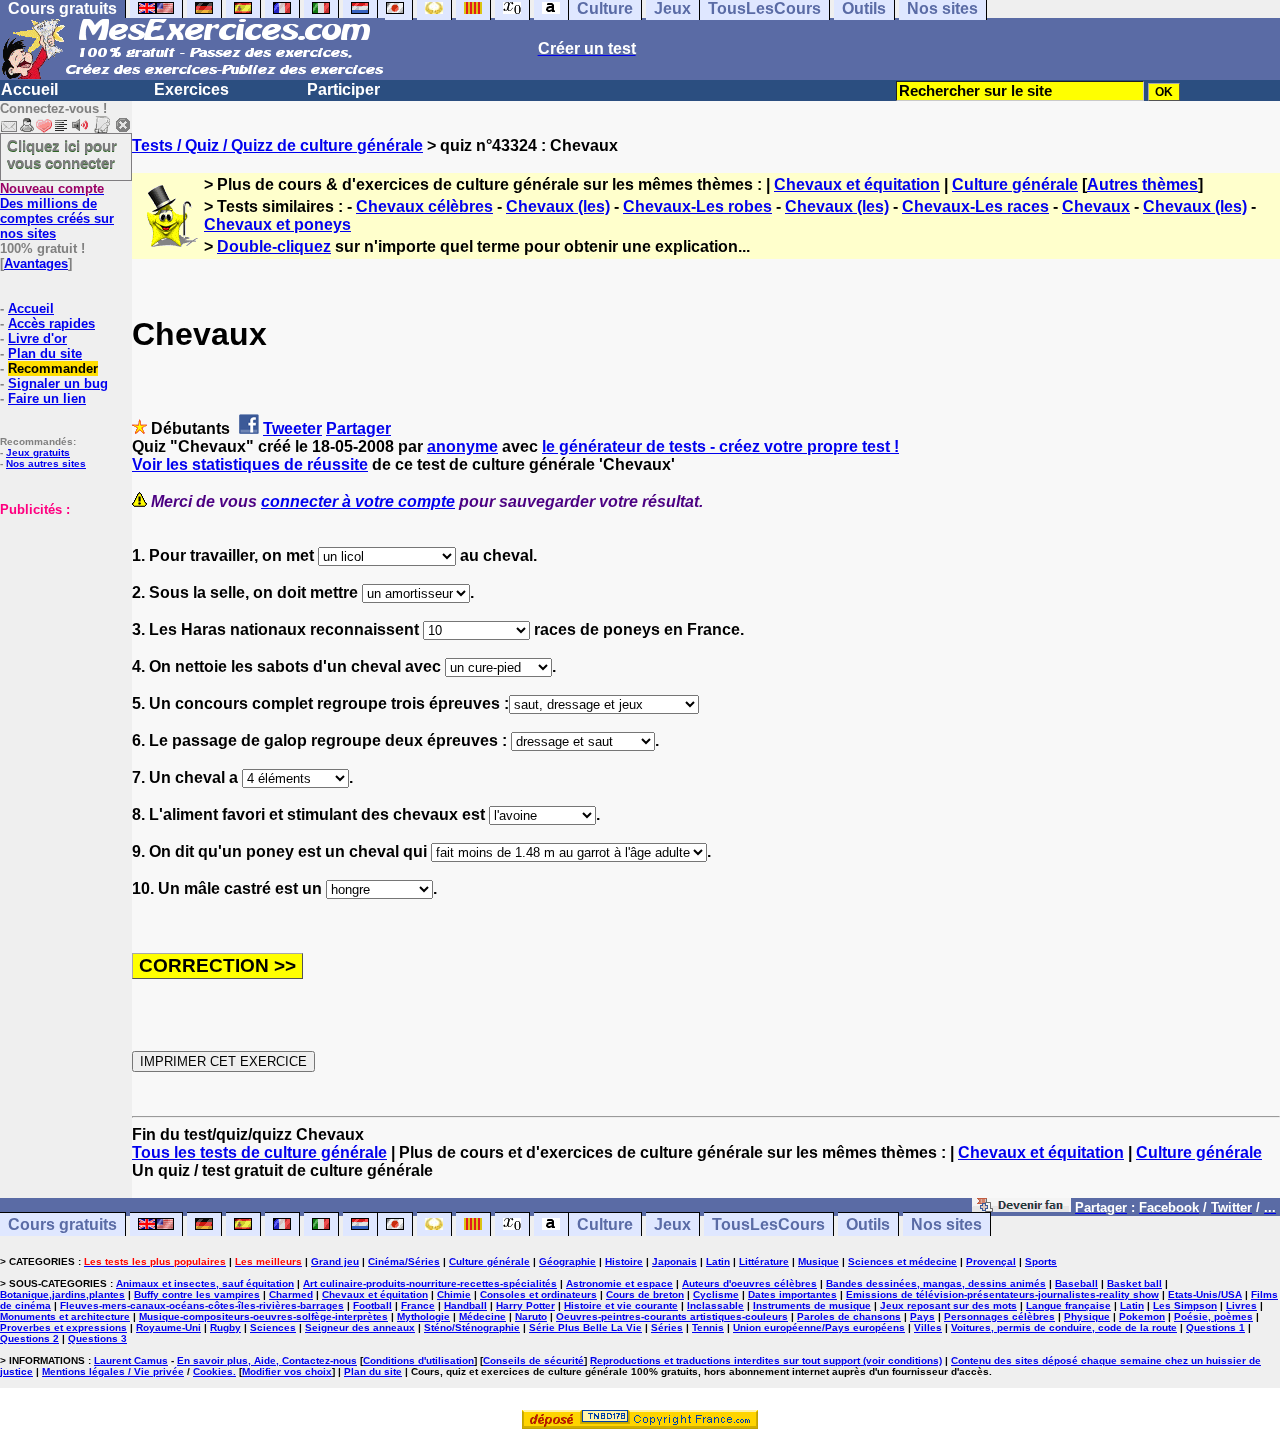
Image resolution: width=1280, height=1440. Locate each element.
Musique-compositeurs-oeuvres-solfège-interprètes (263, 1316)
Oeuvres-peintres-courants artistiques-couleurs (672, 1316)
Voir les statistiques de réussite (250, 464)
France (418, 1305)
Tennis (708, 1327)
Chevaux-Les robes (697, 206)
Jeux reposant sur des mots (948, 1305)
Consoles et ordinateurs (538, 1294)
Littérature (764, 1261)
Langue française (1068, 1305)
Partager (358, 428)
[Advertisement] (60, 617)
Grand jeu (335, 1261)
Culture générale (1015, 184)
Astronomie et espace (619, 1283)
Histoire (624, 1261)
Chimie (454, 1294)
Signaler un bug (58, 383)
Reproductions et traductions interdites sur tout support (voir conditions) (766, 1360)
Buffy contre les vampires (197, 1294)
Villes (928, 1327)
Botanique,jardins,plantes (62, 1294)
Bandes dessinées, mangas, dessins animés (936, 1283)
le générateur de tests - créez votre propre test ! (720, 446)
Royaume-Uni (168, 1327)
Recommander (53, 368)
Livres (1241, 1305)
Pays (922, 1316)
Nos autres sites (46, 463)
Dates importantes (792, 1294)
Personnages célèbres (999, 1316)
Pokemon (1142, 1316)
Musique (818, 1261)
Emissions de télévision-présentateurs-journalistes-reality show (1002, 1294)
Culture (605, 1224)
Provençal (991, 1261)
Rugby (225, 1327)
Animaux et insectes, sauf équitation (205, 1283)
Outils (868, 1224)
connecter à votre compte (358, 501)
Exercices (191, 89)
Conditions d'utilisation (418, 1360)
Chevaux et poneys (277, 224)
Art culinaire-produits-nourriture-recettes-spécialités (430, 1283)
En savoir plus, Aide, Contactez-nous (267, 1360)
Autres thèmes (1142, 184)
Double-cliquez (274, 246)
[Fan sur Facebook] (1021, 1206)
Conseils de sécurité (533, 1360)
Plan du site (45, 353)
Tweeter (292, 428)
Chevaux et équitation (857, 184)
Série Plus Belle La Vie (585, 1327)
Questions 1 (1215, 1327)
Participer (343, 89)
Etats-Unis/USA (1205, 1294)
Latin (718, 1261)
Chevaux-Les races (975, 206)
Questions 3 (97, 1338)
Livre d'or (37, 338)
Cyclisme (716, 1294)
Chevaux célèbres (424, 206)
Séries (667, 1327)
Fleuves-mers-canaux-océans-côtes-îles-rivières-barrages (202, 1305)
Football (372, 1305)
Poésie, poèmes (1213, 1316)
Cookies (213, 1371)
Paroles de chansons (849, 1316)
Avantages (36, 263)
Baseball (1076, 1283)
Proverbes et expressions (63, 1327)
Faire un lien (47, 398)
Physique (1087, 1316)
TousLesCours (768, 1224)
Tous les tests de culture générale (259, 1152)
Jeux (672, 1224)
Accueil (29, 89)
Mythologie (423, 1316)
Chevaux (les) (558, 206)
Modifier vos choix (287, 1371)
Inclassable (715, 1305)
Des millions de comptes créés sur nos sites (57, 211)
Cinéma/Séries (404, 1261)
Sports (1041, 1261)
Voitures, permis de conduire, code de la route (1064, 1327)
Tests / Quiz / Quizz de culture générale (277, 145)
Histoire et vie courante (621, 1305)
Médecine (482, 1316)
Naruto (531, 1316)
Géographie (567, 1261)
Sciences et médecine (902, 1261)
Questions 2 (29, 1338)
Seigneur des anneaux (360, 1327)
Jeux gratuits (38, 452)
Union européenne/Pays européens (819, 1327)
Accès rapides (51, 323)
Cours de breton (645, 1294)
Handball (465, 1305)
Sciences (273, 1327)
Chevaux (1096, 206)
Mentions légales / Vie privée (113, 1371)
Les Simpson (1185, 1305)
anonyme (462, 446)
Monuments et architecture (65, 1316)
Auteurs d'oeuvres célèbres (749, 1283)
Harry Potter (525, 1305)
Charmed (291, 1294)
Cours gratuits (62, 1224)
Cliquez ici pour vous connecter (62, 154)
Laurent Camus (131, 1360)
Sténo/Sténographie (472, 1327)
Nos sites (946, 1224)
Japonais (674, 1261)
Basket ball (1134, 1283)
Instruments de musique (812, 1305)
